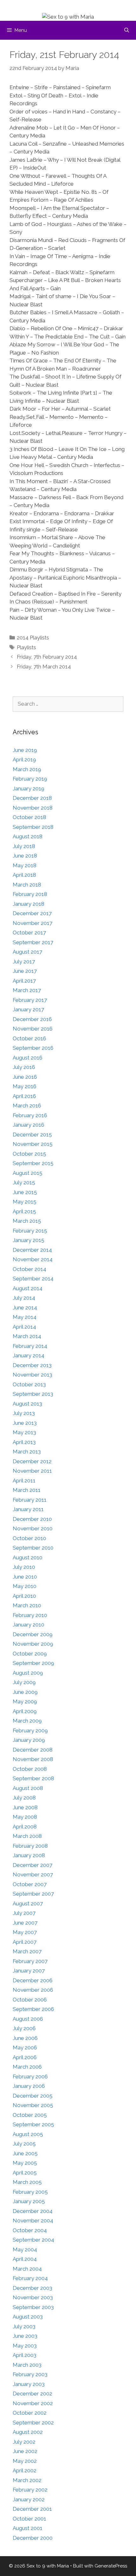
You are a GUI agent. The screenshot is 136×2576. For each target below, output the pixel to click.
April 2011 (24, 1481)
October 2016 (29, 1038)
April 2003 (25, 2355)
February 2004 (30, 2278)
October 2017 (29, 933)
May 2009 (25, 1701)
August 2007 (28, 1903)
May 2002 (25, 2461)
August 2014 (28, 1288)
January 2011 (28, 1509)
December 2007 (32, 1865)
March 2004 (27, 2269)
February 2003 (30, 2374)
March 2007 (27, 1951)
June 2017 (25, 971)
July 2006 (24, 2028)
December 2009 (33, 1634)
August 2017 (27, 952)
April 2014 (24, 1327)
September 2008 (33, 1778)
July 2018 (24, 846)
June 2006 (25, 2038)
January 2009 (29, 1740)
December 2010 (32, 1519)
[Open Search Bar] (127, 30)
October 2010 (29, 1538)
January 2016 (28, 1125)
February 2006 (30, 2076)
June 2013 (25, 1423)
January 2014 (28, 1355)
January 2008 (29, 1855)
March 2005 (27, 2182)
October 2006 (30, 2000)
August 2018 (28, 836)
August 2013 (27, 1404)
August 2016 (28, 1058)
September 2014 (33, 1279)
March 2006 (27, 2067)
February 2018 (30, 894)
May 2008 (25, 1817)
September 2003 (33, 2307)
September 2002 (33, 2423)
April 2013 (24, 1442)
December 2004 (33, 2211)
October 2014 (29, 1269)
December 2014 (32, 1250)
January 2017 (28, 1009)
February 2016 (30, 1115)
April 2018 (24, 875)
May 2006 (25, 2048)
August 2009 (28, 1673)
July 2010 (24, 1567)
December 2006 (33, 1980)
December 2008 (33, 1750)
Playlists (26, 647)
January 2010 (28, 1625)
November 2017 (32, 923)
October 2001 (29, 2519)
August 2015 (28, 1173)
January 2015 (28, 1240)
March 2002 (27, 2480)
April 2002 (25, 2470)
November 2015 (33, 1144)
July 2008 (24, 1798)
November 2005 (33, 2105)
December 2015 (32, 1135)
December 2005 (33, 2096)
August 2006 (28, 2019)
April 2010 (24, 1596)
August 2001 (28, 2528)
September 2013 (33, 1394)
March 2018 (27, 885)
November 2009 (33, 1644)
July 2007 (24, 1913)
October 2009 (30, 1654)
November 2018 (33, 808)
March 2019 (27, 769)
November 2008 (33, 1759)
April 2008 (25, 1827)
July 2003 (24, 2326)
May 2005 (25, 2163)
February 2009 (30, 1730)
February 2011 (30, 1500)
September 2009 (33, 1663)
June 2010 (25, 1577)
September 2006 (33, 2009)
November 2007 (33, 1874)
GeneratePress (111, 2566)
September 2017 (33, 942)
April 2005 (25, 2173)
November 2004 (33, 2221)
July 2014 (24, 1298)
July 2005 (24, 2144)
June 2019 (25, 750)
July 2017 (24, 962)
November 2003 (33, 2297)
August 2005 (28, 2134)
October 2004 (30, 2230)
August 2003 (28, 2317)
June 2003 (25, 2336)
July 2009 (24, 1682)
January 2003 (29, 2384)
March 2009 (27, 1721)
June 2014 (25, 1308)
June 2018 (25, 856)
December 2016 (32, 1019)
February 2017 (30, 1000)
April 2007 (25, 1942)
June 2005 (25, 2153)
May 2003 (25, 2346)
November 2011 (32, 1471)
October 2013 (29, 1384)
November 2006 (33, 1990)
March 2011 (27, 1490)
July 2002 (24, 2442)
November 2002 (33, 2403)
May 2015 (25, 1202)
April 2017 (24, 981)
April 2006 (25, 2057)
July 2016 (24, 1067)
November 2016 (33, 1029)
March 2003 (27, 2365)
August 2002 (28, 2432)
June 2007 (25, 1923)
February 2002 (30, 2490)
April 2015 (24, 1211)
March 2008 (27, 1836)
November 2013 (32, 1375)
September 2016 (33, 1048)
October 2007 (30, 1884)
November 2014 (33, 1259)
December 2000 (33, 2538)
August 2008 (28, 1788)
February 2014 (30, 1346)
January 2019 (28, 788)
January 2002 (29, 2499)
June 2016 (25, 1077)
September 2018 (33, 827)
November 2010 (33, 1528)
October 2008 (30, 1769)
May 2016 (25, 1086)
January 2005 (29, 2201)
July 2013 (24, 1413)
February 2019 (30, 779)
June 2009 (25, 1692)
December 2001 (32, 2509)
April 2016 (24, 1096)
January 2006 (29, 2086)
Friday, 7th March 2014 (44, 667)
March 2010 (27, 1605)
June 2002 (25, 2451)
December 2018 (32, 798)
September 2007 (33, 1894)
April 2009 (25, 1711)
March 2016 (27, 1106)
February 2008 (30, 1846)
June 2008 (25, 1807)
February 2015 (30, 1231)
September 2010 (33, 1548)
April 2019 (24, 760)
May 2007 (25, 1932)
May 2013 (24, 1432)
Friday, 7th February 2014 (47, 657)
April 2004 (25, 2259)
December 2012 (32, 1461)
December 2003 (32, 2288)
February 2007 (30, 1961)
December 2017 (32, 913)
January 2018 (28, 904)
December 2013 (32, 1365)
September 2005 (33, 2124)
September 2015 (33, 1163)
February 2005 (30, 2192)
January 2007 (29, 1971)
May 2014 (25, 1317)
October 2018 (29, 817)
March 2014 (27, 1336)
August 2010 (28, 1557)
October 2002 (30, 2413)
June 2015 (25, 1192)
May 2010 (25, 1586)
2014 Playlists (33, 638)
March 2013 (27, 1452)
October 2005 (30, 2115)
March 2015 (27, 1221)
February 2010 (30, 1615)
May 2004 (25, 2250)
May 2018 (25, 865)
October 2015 (29, 1154)
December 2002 (32, 2394)
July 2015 (24, 1182)
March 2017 (27, 990)
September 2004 (33, 2240)
